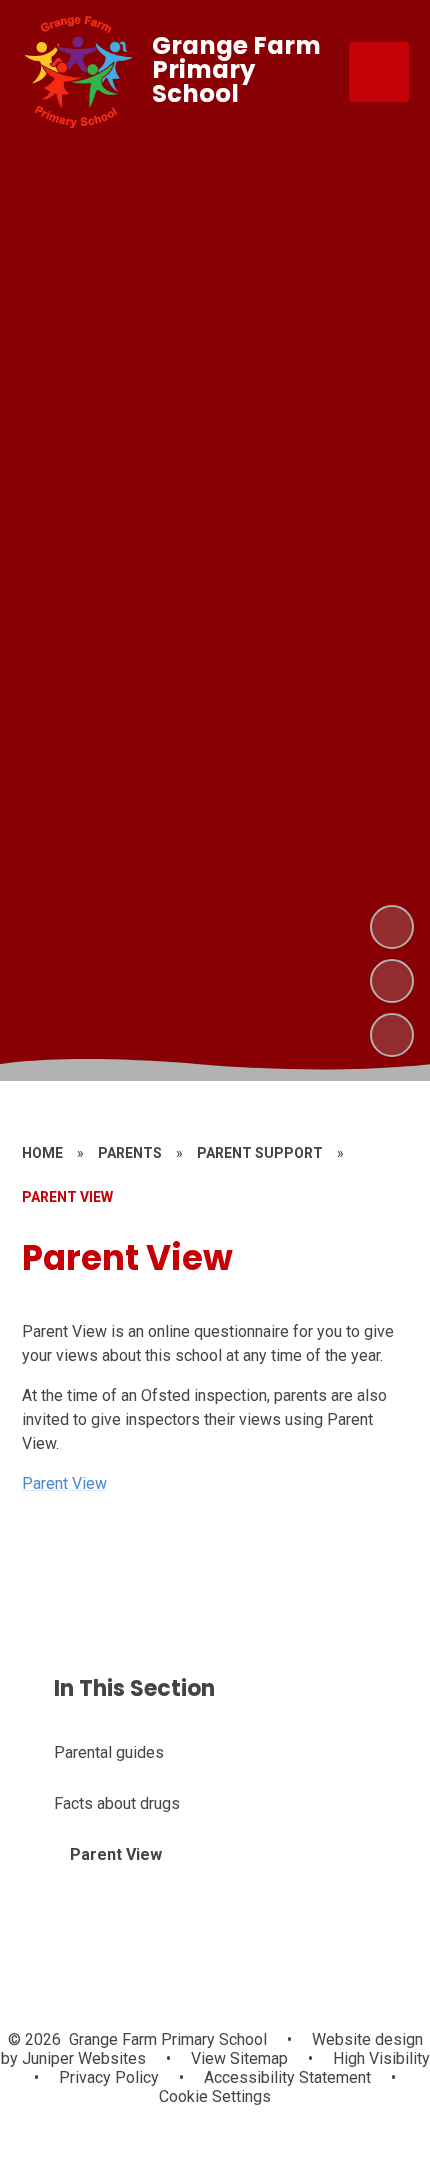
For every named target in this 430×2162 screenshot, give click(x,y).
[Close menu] (379, 72)
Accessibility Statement (287, 2077)
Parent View (64, 1483)
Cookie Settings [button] (215, 2096)
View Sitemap (239, 2058)
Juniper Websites (82, 2058)
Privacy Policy (109, 2077)
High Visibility (381, 2058)
